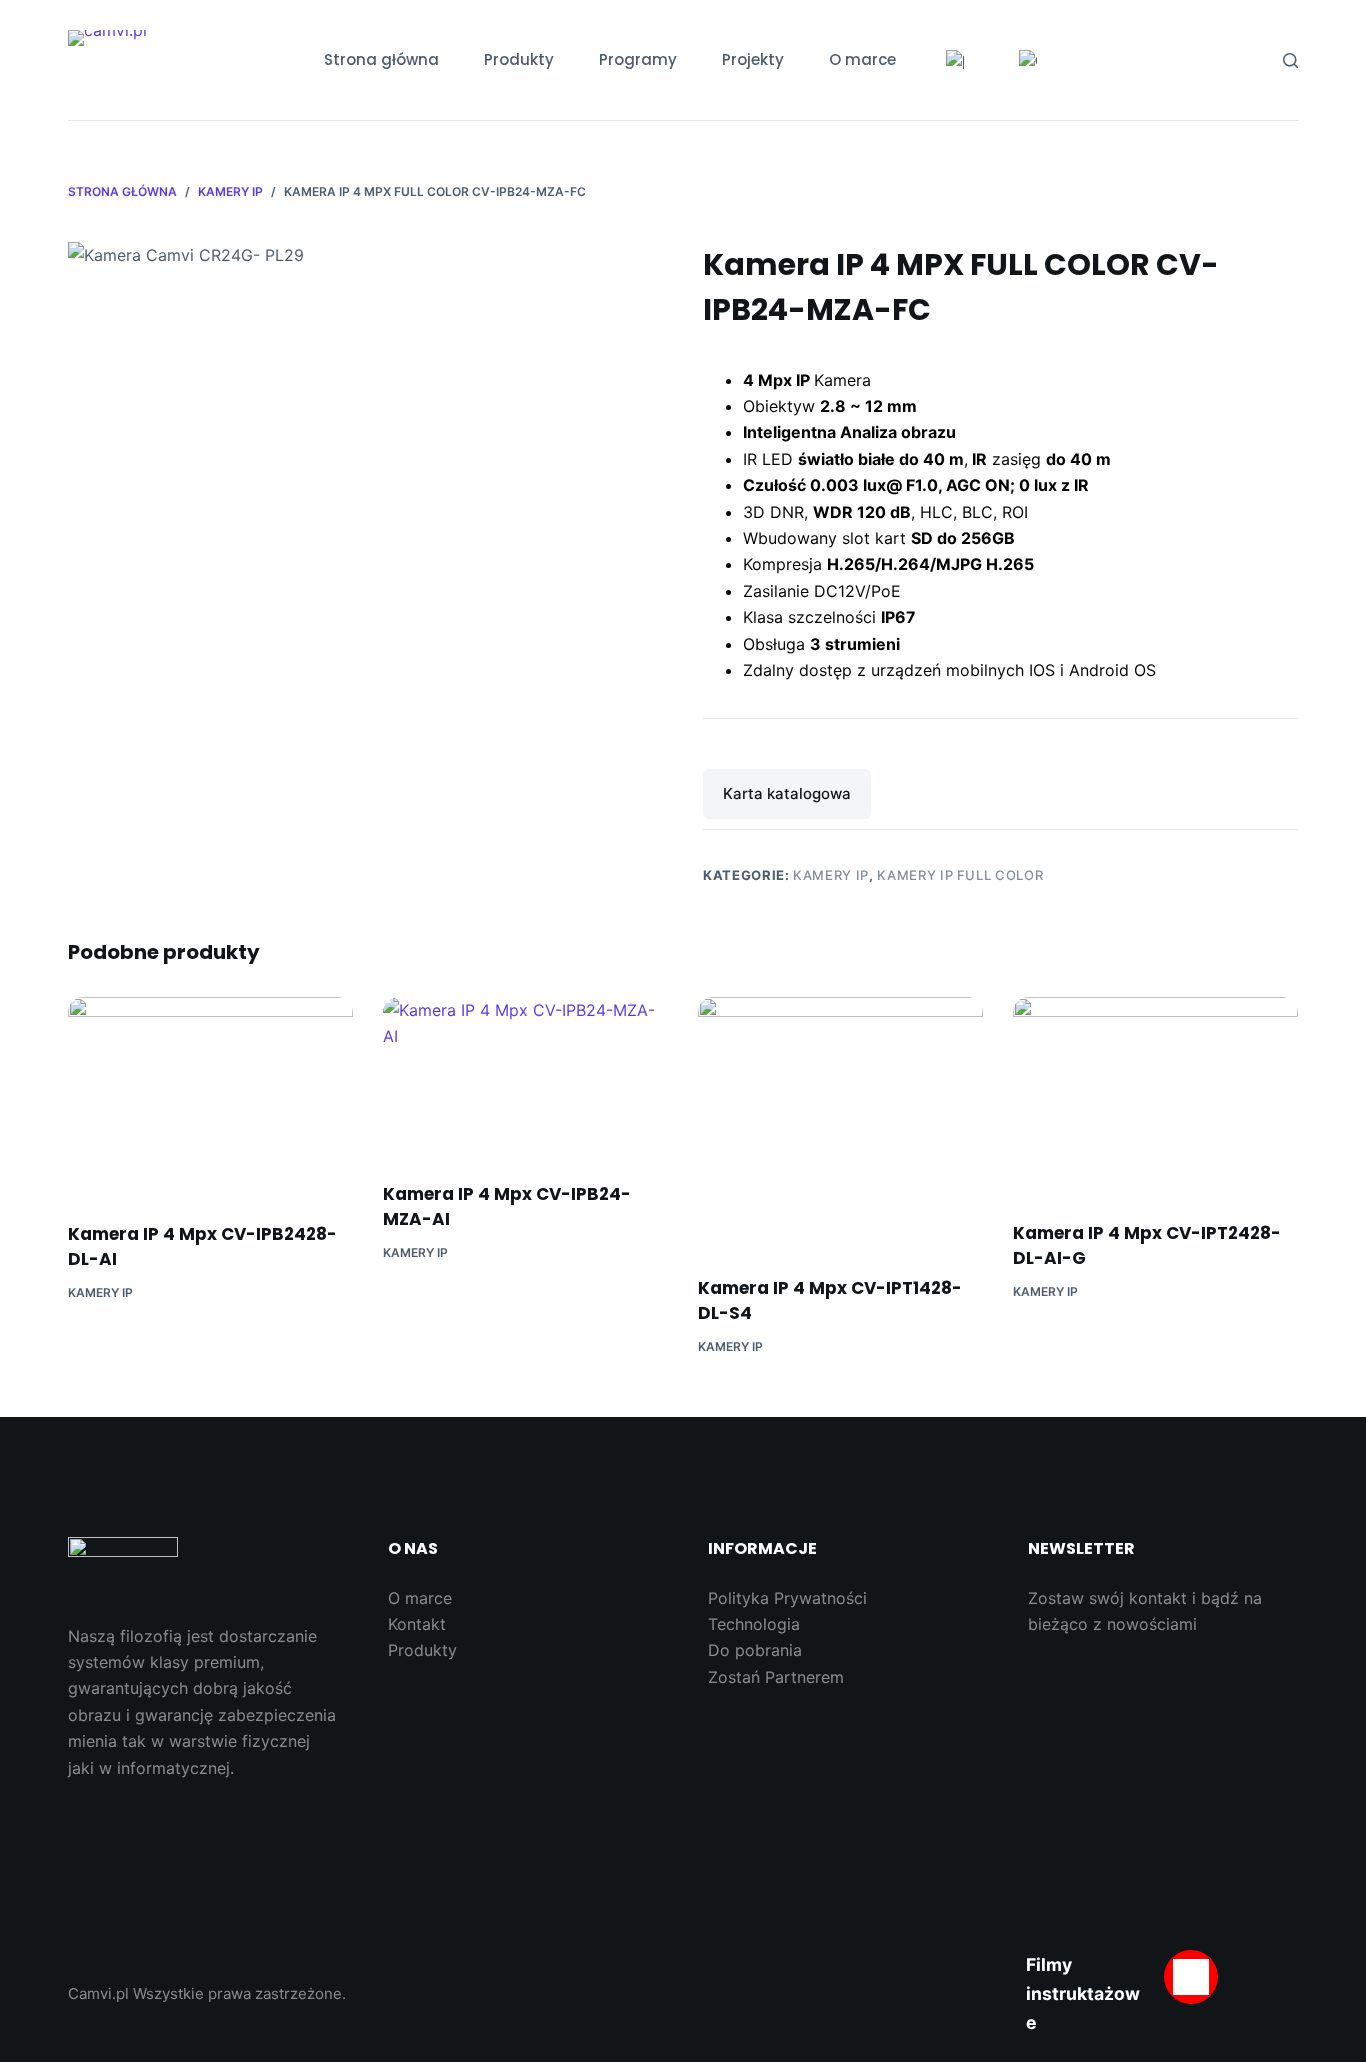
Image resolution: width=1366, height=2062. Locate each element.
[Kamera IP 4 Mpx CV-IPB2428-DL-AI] (210, 1097)
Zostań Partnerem (776, 1677)
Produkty (422, 1650)
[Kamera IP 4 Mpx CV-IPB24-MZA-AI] (525, 1077)
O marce (420, 1598)
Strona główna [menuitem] (381, 59)
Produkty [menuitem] (519, 59)
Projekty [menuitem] (753, 59)
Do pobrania (755, 1650)
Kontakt (417, 1624)
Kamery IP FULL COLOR (960, 875)
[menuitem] (954, 60)
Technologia (754, 1624)
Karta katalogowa (787, 793)
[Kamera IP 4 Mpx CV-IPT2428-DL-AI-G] (1155, 1096)
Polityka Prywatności (787, 1598)
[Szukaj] (1290, 60)
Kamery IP (831, 875)
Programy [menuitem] (638, 59)
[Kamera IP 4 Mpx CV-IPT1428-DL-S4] (840, 1124)
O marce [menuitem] (862, 59)
